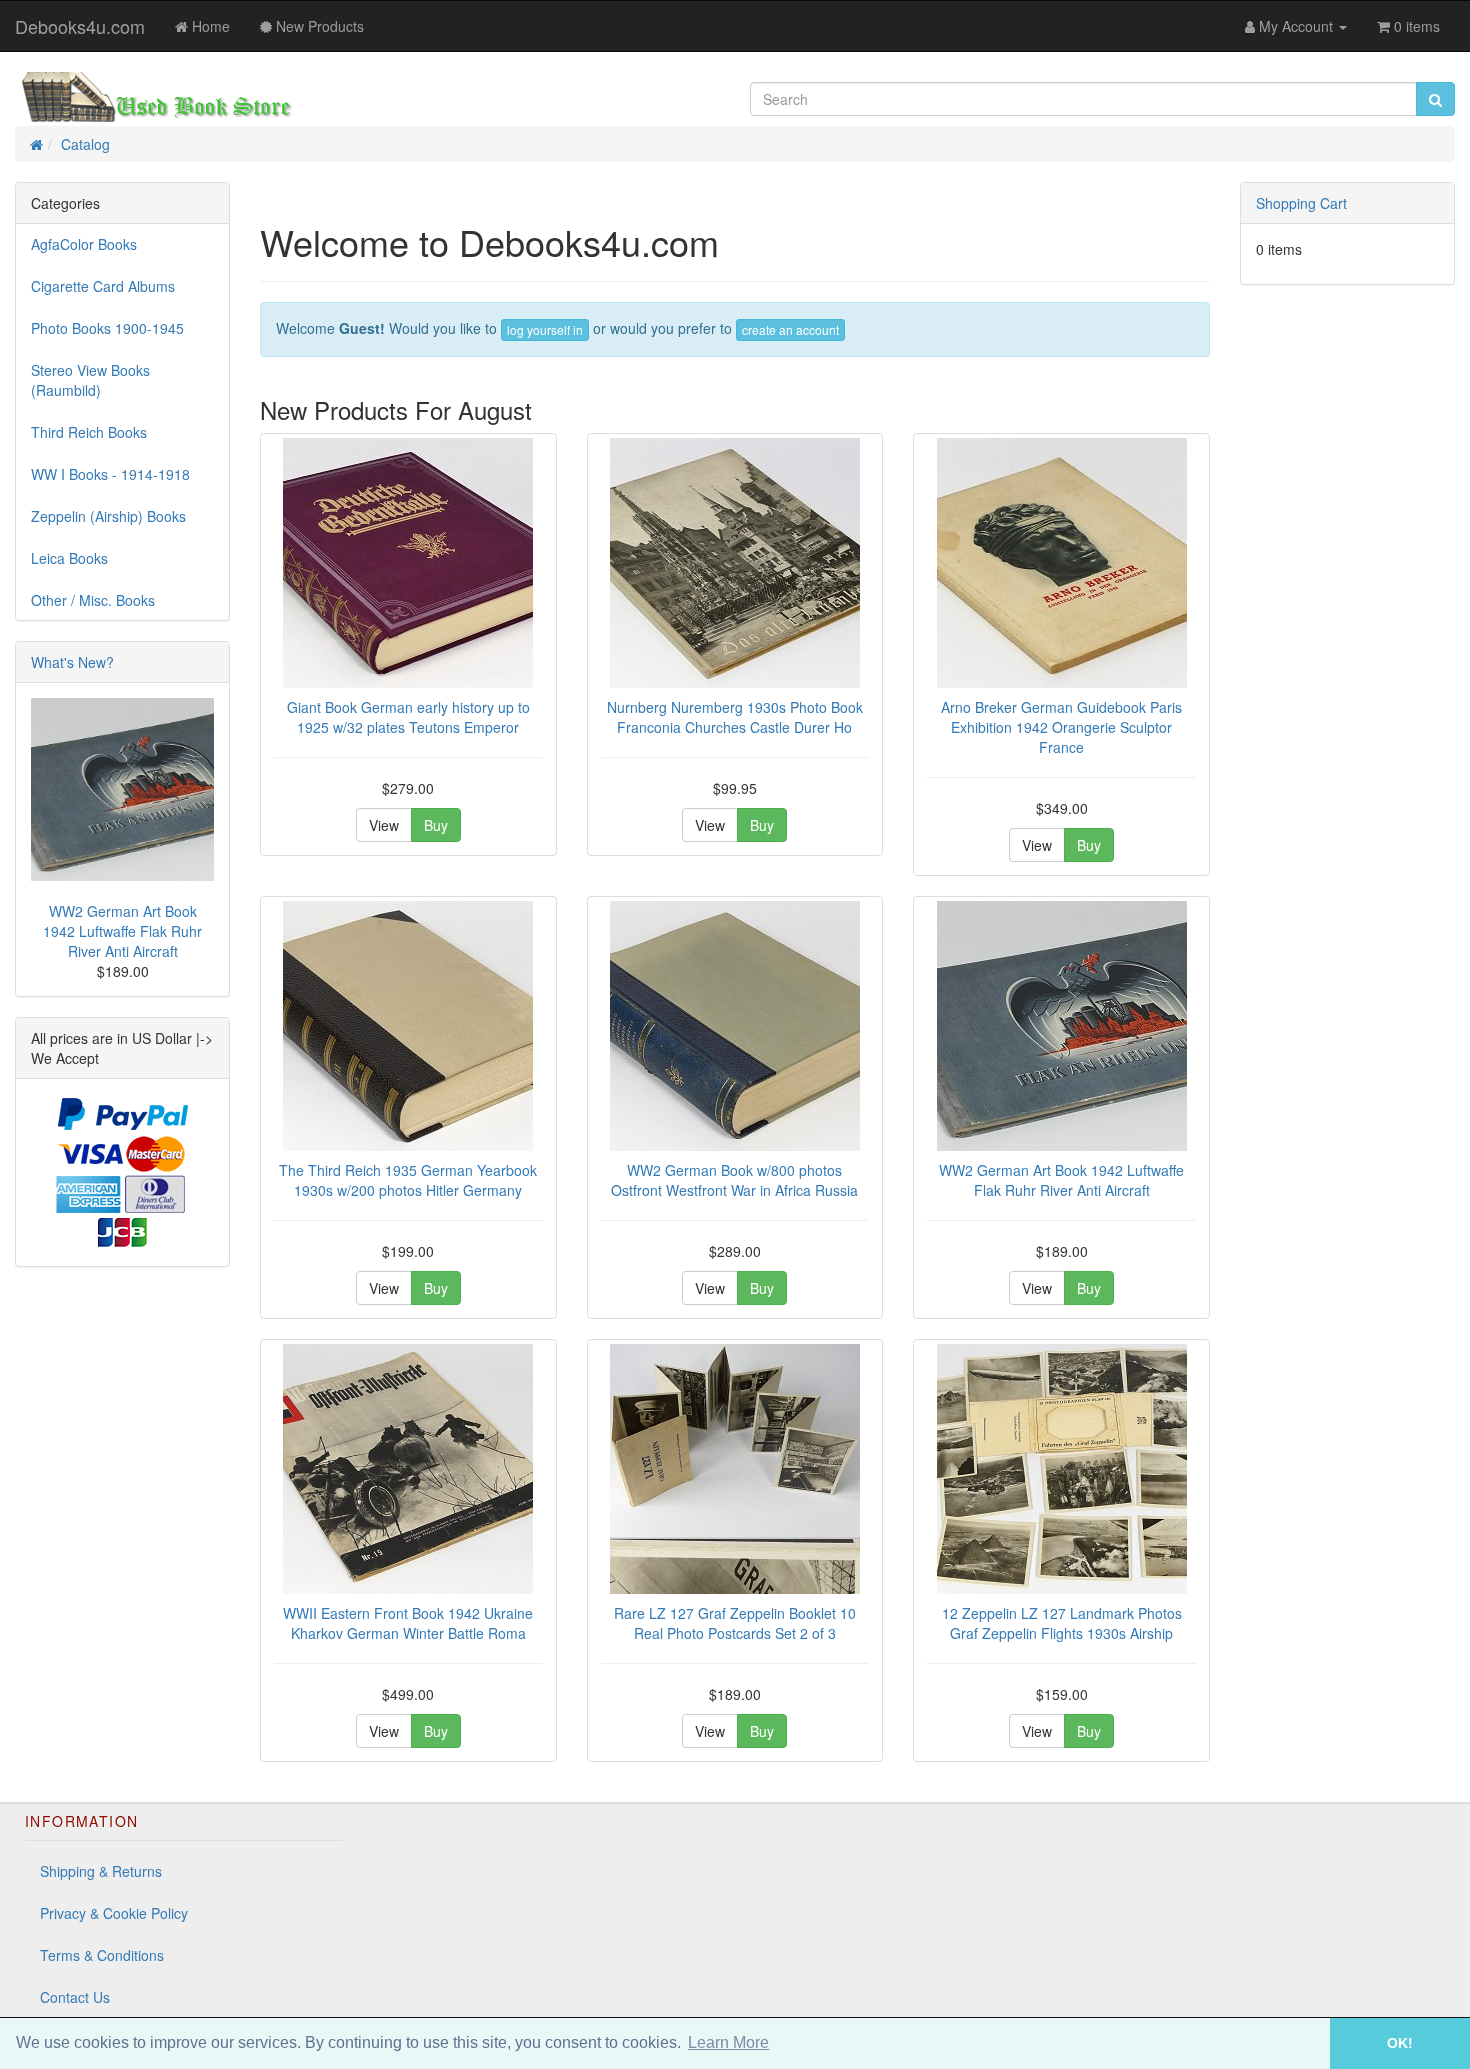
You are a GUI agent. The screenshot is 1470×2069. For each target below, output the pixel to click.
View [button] (384, 825)
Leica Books (69, 558)
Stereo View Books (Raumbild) (90, 380)
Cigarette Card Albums (103, 286)
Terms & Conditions (102, 1955)
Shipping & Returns (101, 1871)
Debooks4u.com (80, 26)
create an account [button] (790, 329)
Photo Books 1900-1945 (107, 328)
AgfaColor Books (84, 244)
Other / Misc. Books (93, 600)
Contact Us (75, 1997)
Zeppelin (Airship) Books (108, 516)
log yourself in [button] (545, 329)
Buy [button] (436, 825)
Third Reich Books (89, 432)
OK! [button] (1400, 2043)
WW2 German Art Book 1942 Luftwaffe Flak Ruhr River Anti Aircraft (122, 931)
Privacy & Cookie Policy (114, 1913)
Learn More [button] (728, 2042)
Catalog (85, 144)
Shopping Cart (1301, 203)
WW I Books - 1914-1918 (110, 474)
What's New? (72, 662)
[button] (1302, 2043)
